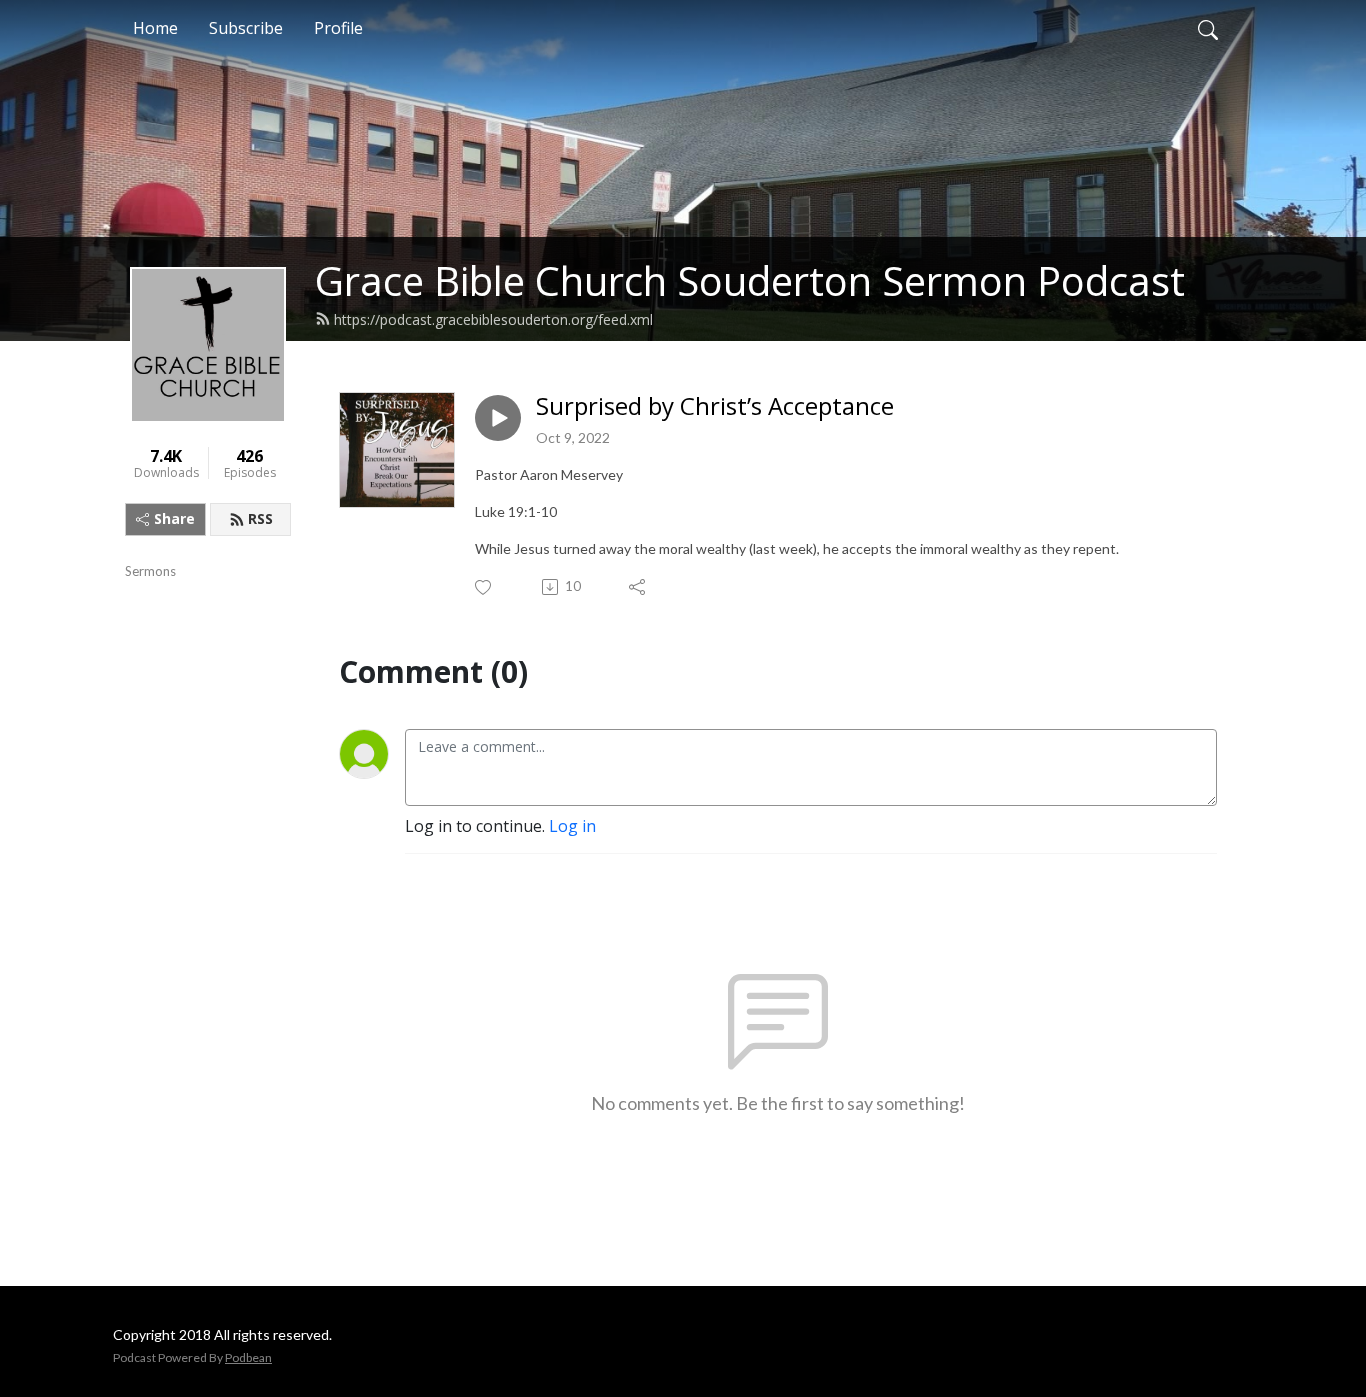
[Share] (638, 587)
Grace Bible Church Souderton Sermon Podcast (750, 280)
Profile (338, 28)
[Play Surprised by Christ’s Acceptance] (498, 418)
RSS (260, 518)
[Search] (1208, 28)
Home (155, 28)
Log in (572, 826)
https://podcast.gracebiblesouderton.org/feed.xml (493, 319)
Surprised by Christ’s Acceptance (715, 406)
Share (174, 518)
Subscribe (246, 28)
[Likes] (484, 587)
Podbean (248, 1357)
